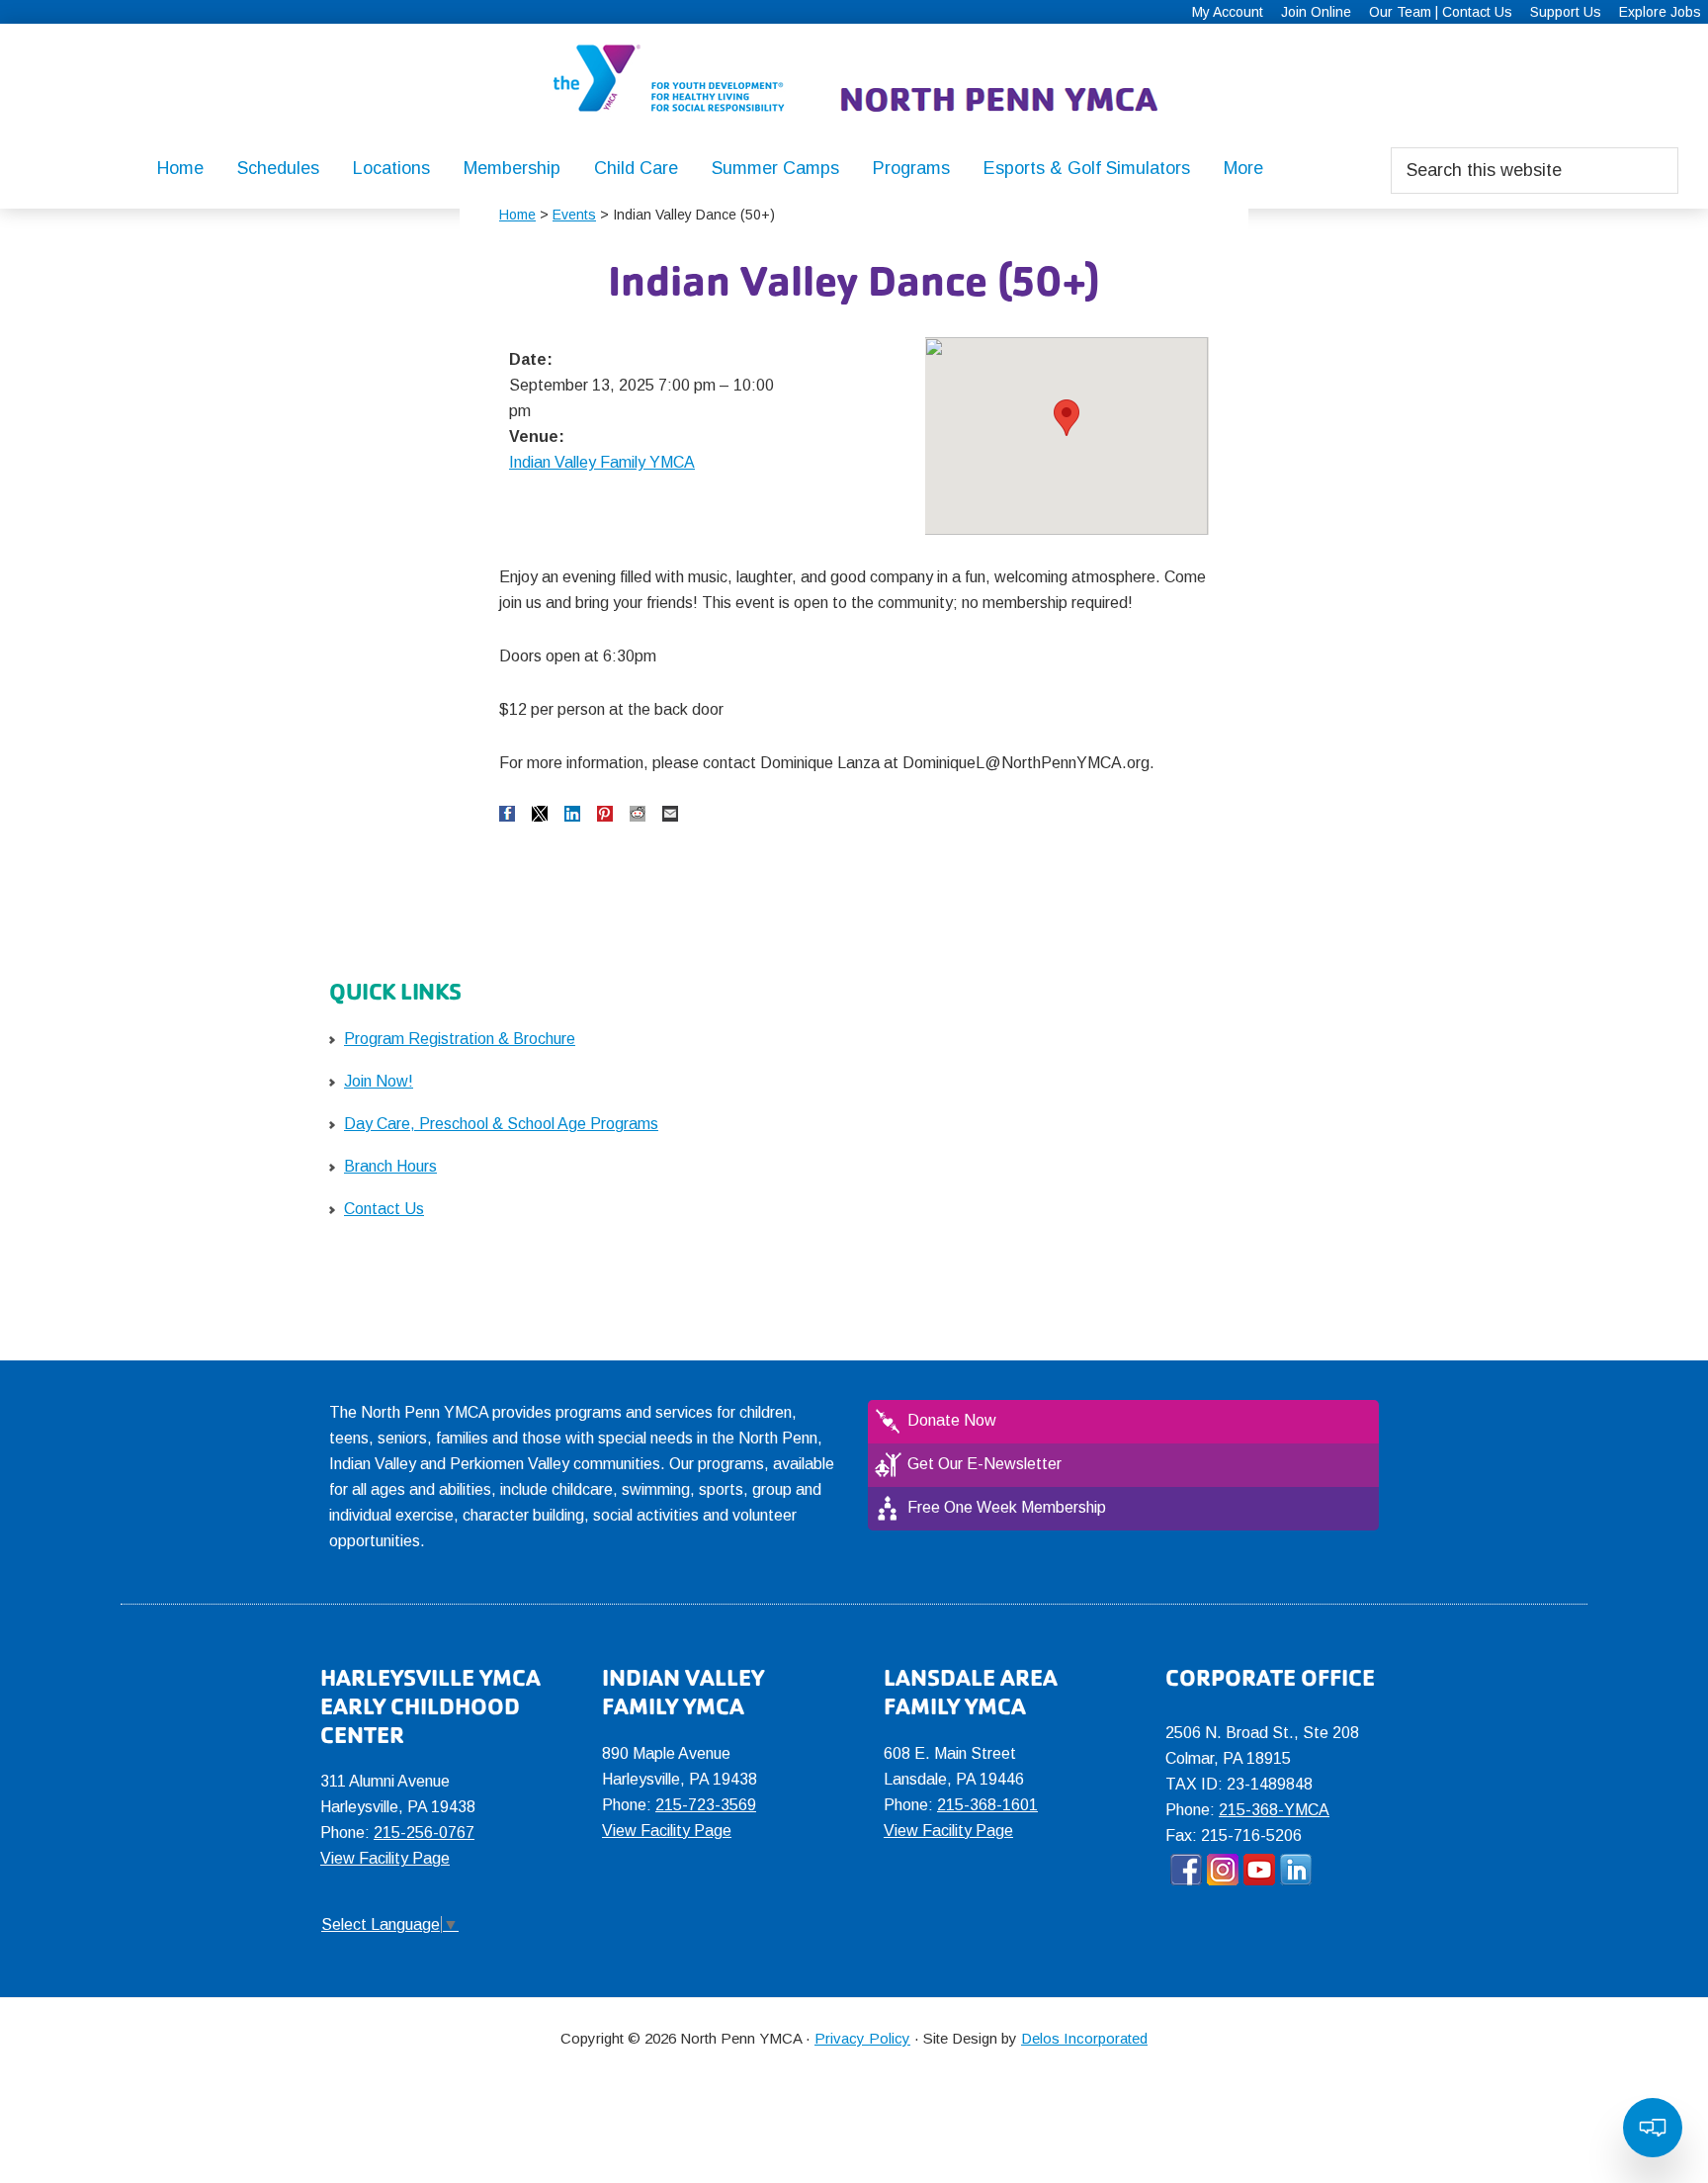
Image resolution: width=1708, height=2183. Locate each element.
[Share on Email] (670, 814)
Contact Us (384, 1209)
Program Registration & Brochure (460, 1039)
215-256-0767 (424, 1833)
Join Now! (379, 1081)
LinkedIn (1296, 1870)
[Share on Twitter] (540, 814)
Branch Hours (390, 1166)
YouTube (1259, 1870)
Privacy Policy (862, 2038)
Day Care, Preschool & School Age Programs (501, 1124)
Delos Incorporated (1084, 2038)
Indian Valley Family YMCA (602, 462)
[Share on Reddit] (638, 814)
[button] (1067, 418)
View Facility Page (385, 1858)
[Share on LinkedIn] (572, 814)
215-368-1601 (987, 1805)
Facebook (1186, 1870)
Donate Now (952, 1420)
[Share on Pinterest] (605, 814)
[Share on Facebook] (507, 814)
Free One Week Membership (1007, 1507)
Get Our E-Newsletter (984, 1464)
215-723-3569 (706, 1805)
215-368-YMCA (1274, 1810)
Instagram (1223, 1870)
